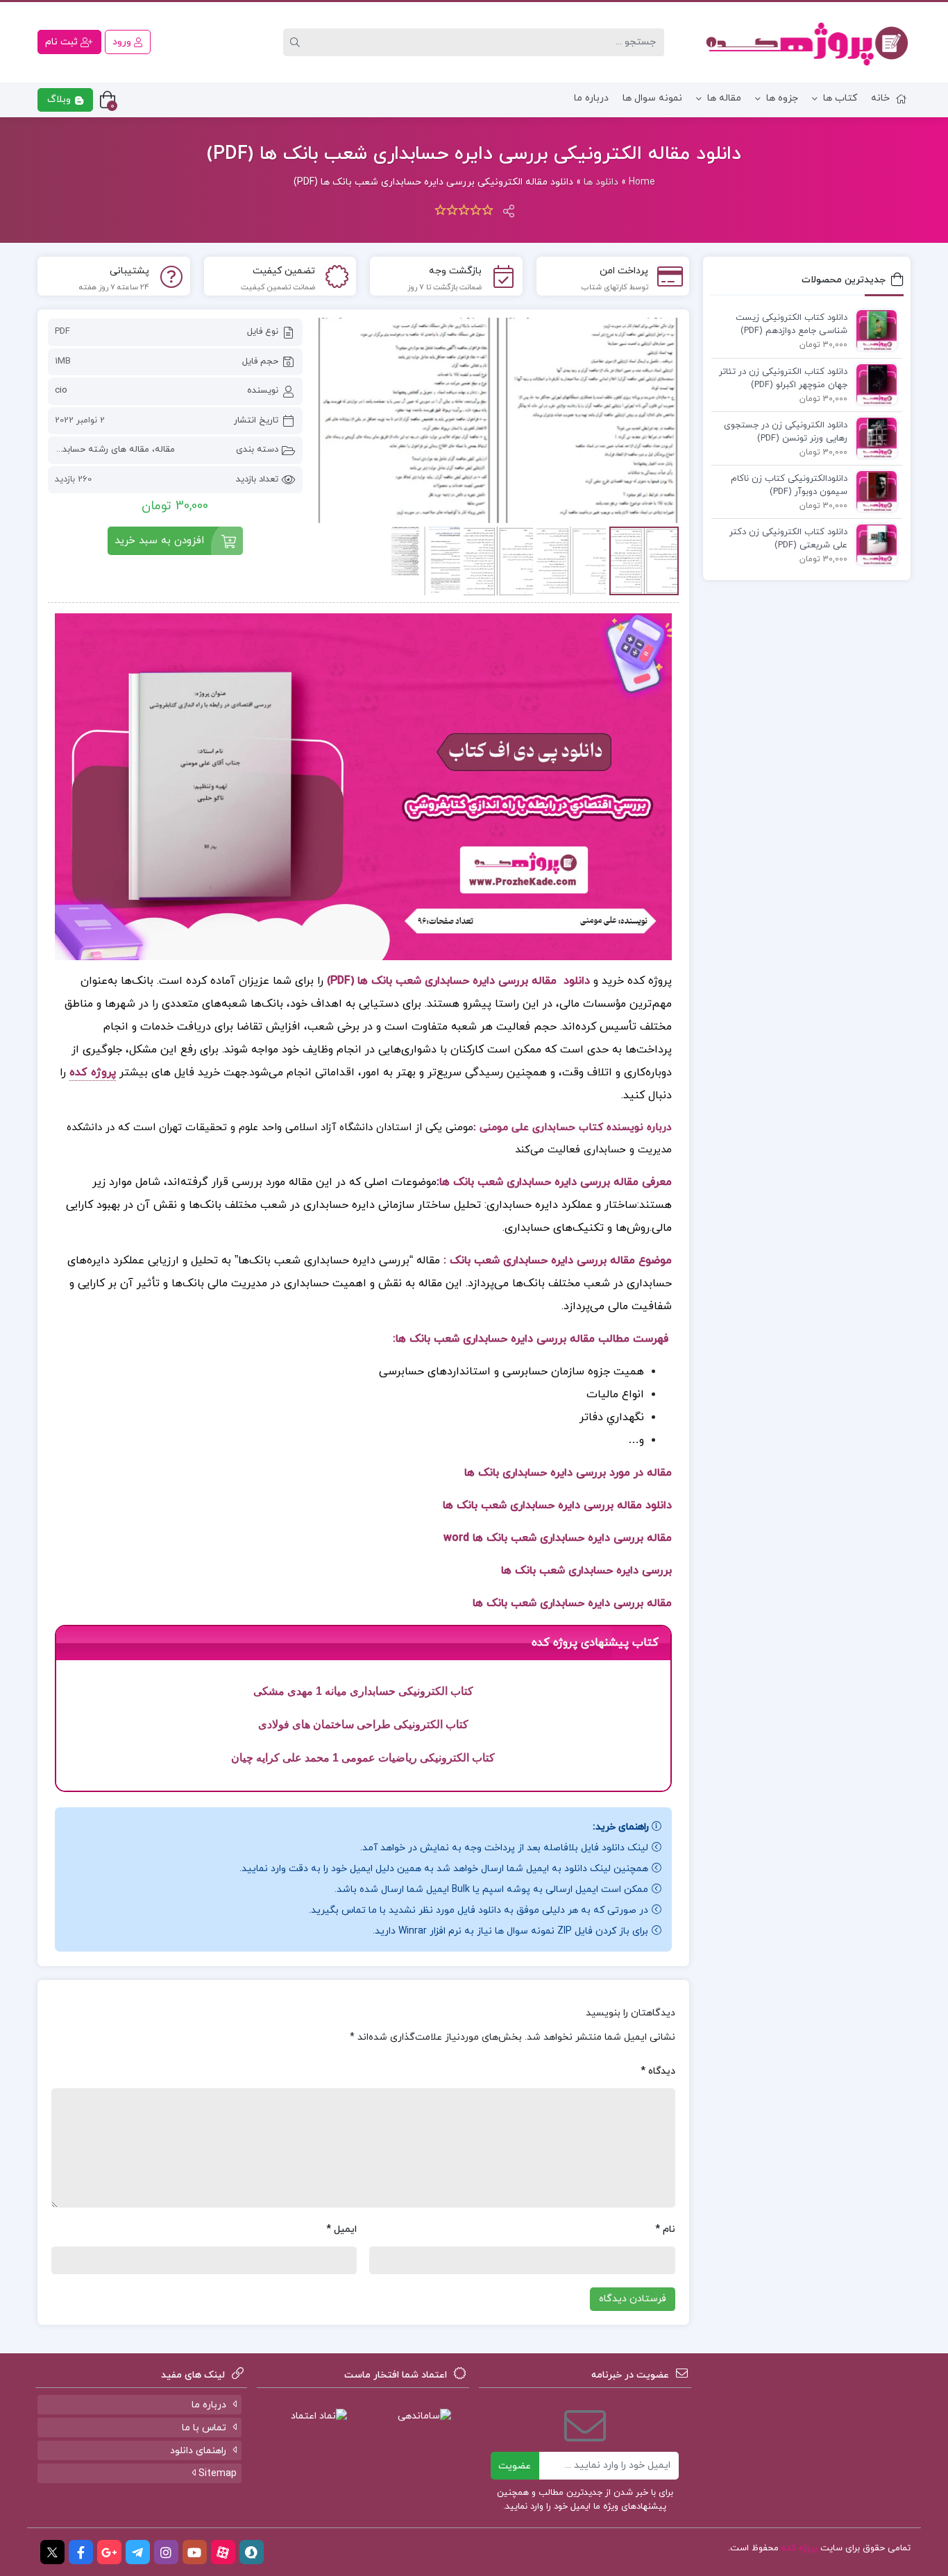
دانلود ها (601, 182)
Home (642, 182)
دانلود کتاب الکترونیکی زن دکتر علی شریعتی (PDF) (788, 539)
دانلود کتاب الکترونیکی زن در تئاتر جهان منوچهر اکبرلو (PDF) (783, 379)
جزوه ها (782, 98)
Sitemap (216, 2474)
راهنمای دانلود (198, 2451)
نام (665, 2229)
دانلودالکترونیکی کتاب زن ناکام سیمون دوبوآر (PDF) (789, 486)
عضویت (515, 2466)
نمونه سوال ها (652, 98)
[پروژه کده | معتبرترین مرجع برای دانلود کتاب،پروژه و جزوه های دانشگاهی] (807, 42)
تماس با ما (204, 2428)
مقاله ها (724, 98)
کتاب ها (840, 98)
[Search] (297, 42)
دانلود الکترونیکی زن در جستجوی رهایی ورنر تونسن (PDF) (786, 432)
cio (61, 391)
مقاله (165, 450)
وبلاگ (60, 100)
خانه (880, 98)
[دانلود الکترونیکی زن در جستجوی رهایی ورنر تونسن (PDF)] (873, 437)
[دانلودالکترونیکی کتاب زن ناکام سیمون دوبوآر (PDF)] (873, 491)
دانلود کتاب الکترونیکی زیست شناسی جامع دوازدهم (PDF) (792, 325)
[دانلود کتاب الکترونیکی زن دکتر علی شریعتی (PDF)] (873, 544)
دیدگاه (658, 2071)
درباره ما (591, 98)
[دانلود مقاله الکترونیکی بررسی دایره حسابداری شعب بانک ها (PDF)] (498, 420)
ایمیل (341, 2229)
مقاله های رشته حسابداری (100, 450)
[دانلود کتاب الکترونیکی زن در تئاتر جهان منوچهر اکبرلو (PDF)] (873, 384)
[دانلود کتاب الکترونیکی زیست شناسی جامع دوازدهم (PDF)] (873, 330)
